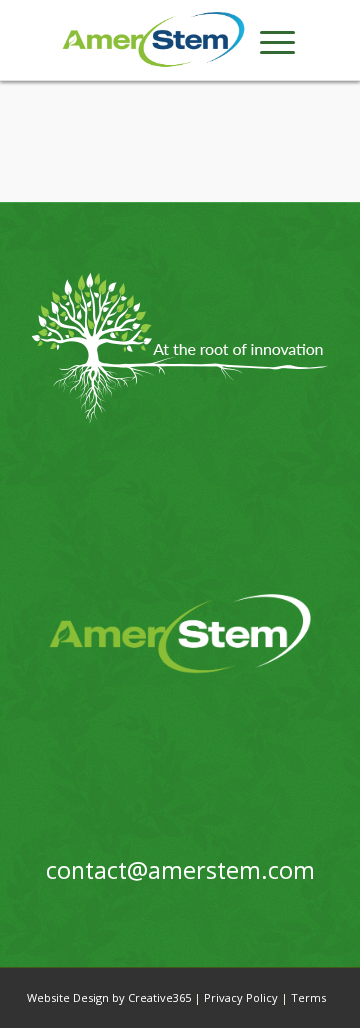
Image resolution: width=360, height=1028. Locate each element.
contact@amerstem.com (180, 870)
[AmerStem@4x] (153, 40)
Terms (308, 997)
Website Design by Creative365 (109, 997)
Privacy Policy (241, 997)
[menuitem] (277, 40)
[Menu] (277, 40)
